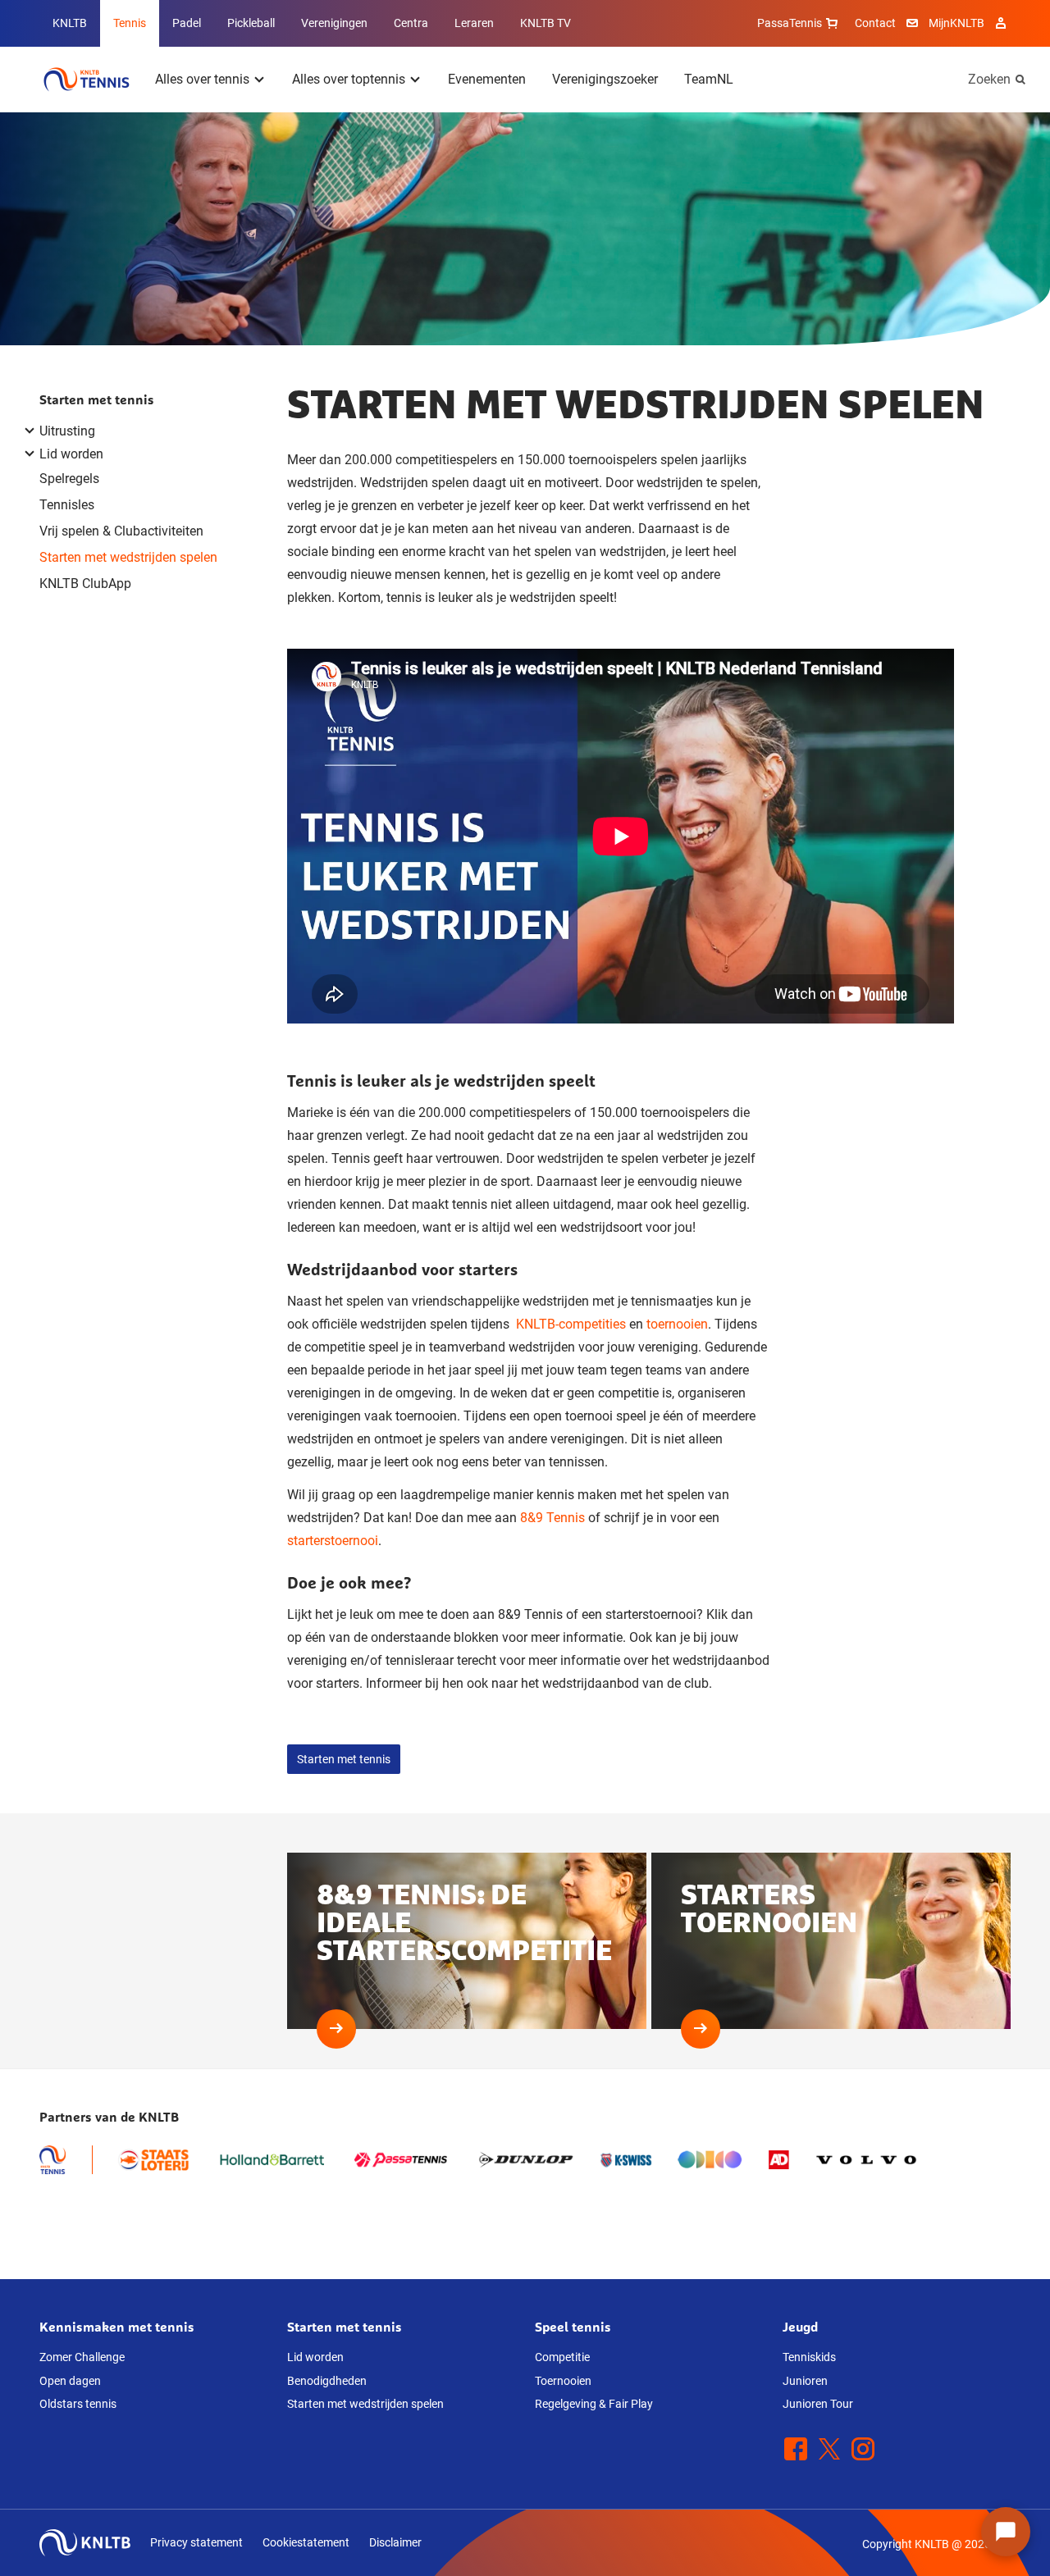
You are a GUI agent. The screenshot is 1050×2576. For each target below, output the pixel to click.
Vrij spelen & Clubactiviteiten (121, 531)
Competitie (562, 2357)
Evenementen (487, 79)
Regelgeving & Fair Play (594, 2404)
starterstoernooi (333, 1541)
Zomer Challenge (82, 2357)
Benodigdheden (327, 2381)
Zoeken (989, 79)
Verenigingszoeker (605, 79)
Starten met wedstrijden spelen (128, 557)
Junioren (805, 2381)
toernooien (677, 1324)
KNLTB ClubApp (85, 584)
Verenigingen (334, 23)
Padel (187, 23)
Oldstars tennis (78, 2404)
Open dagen (70, 2381)
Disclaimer (395, 2542)
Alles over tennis (202, 79)
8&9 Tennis (552, 1518)
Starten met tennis (97, 399)
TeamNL (709, 79)
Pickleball (251, 23)
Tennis (130, 23)
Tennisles (67, 505)
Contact (875, 23)
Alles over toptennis (349, 79)
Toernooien (563, 2381)
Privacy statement (196, 2542)
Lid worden (315, 2357)
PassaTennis (790, 23)
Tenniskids (809, 2357)
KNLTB (70, 23)
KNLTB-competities (571, 1324)
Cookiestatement (306, 2542)
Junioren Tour (818, 2404)
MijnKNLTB (956, 23)
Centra (411, 23)
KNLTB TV (546, 23)
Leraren (474, 23)
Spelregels (69, 479)
